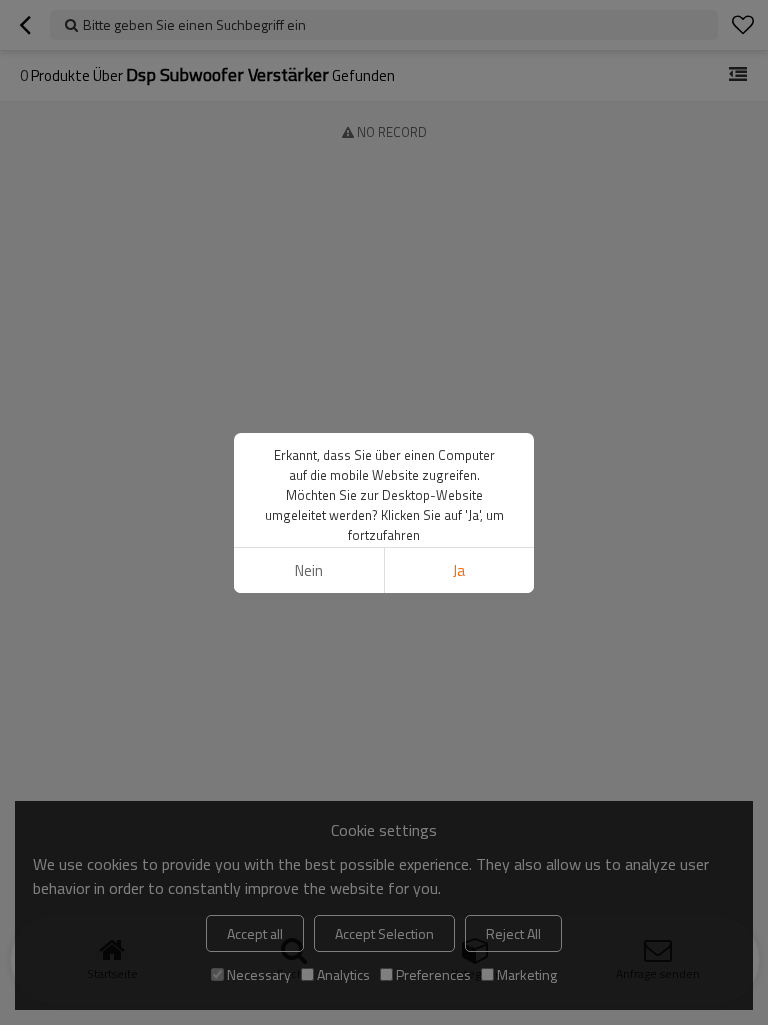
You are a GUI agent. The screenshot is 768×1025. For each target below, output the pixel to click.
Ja (459, 570)
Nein (309, 570)
